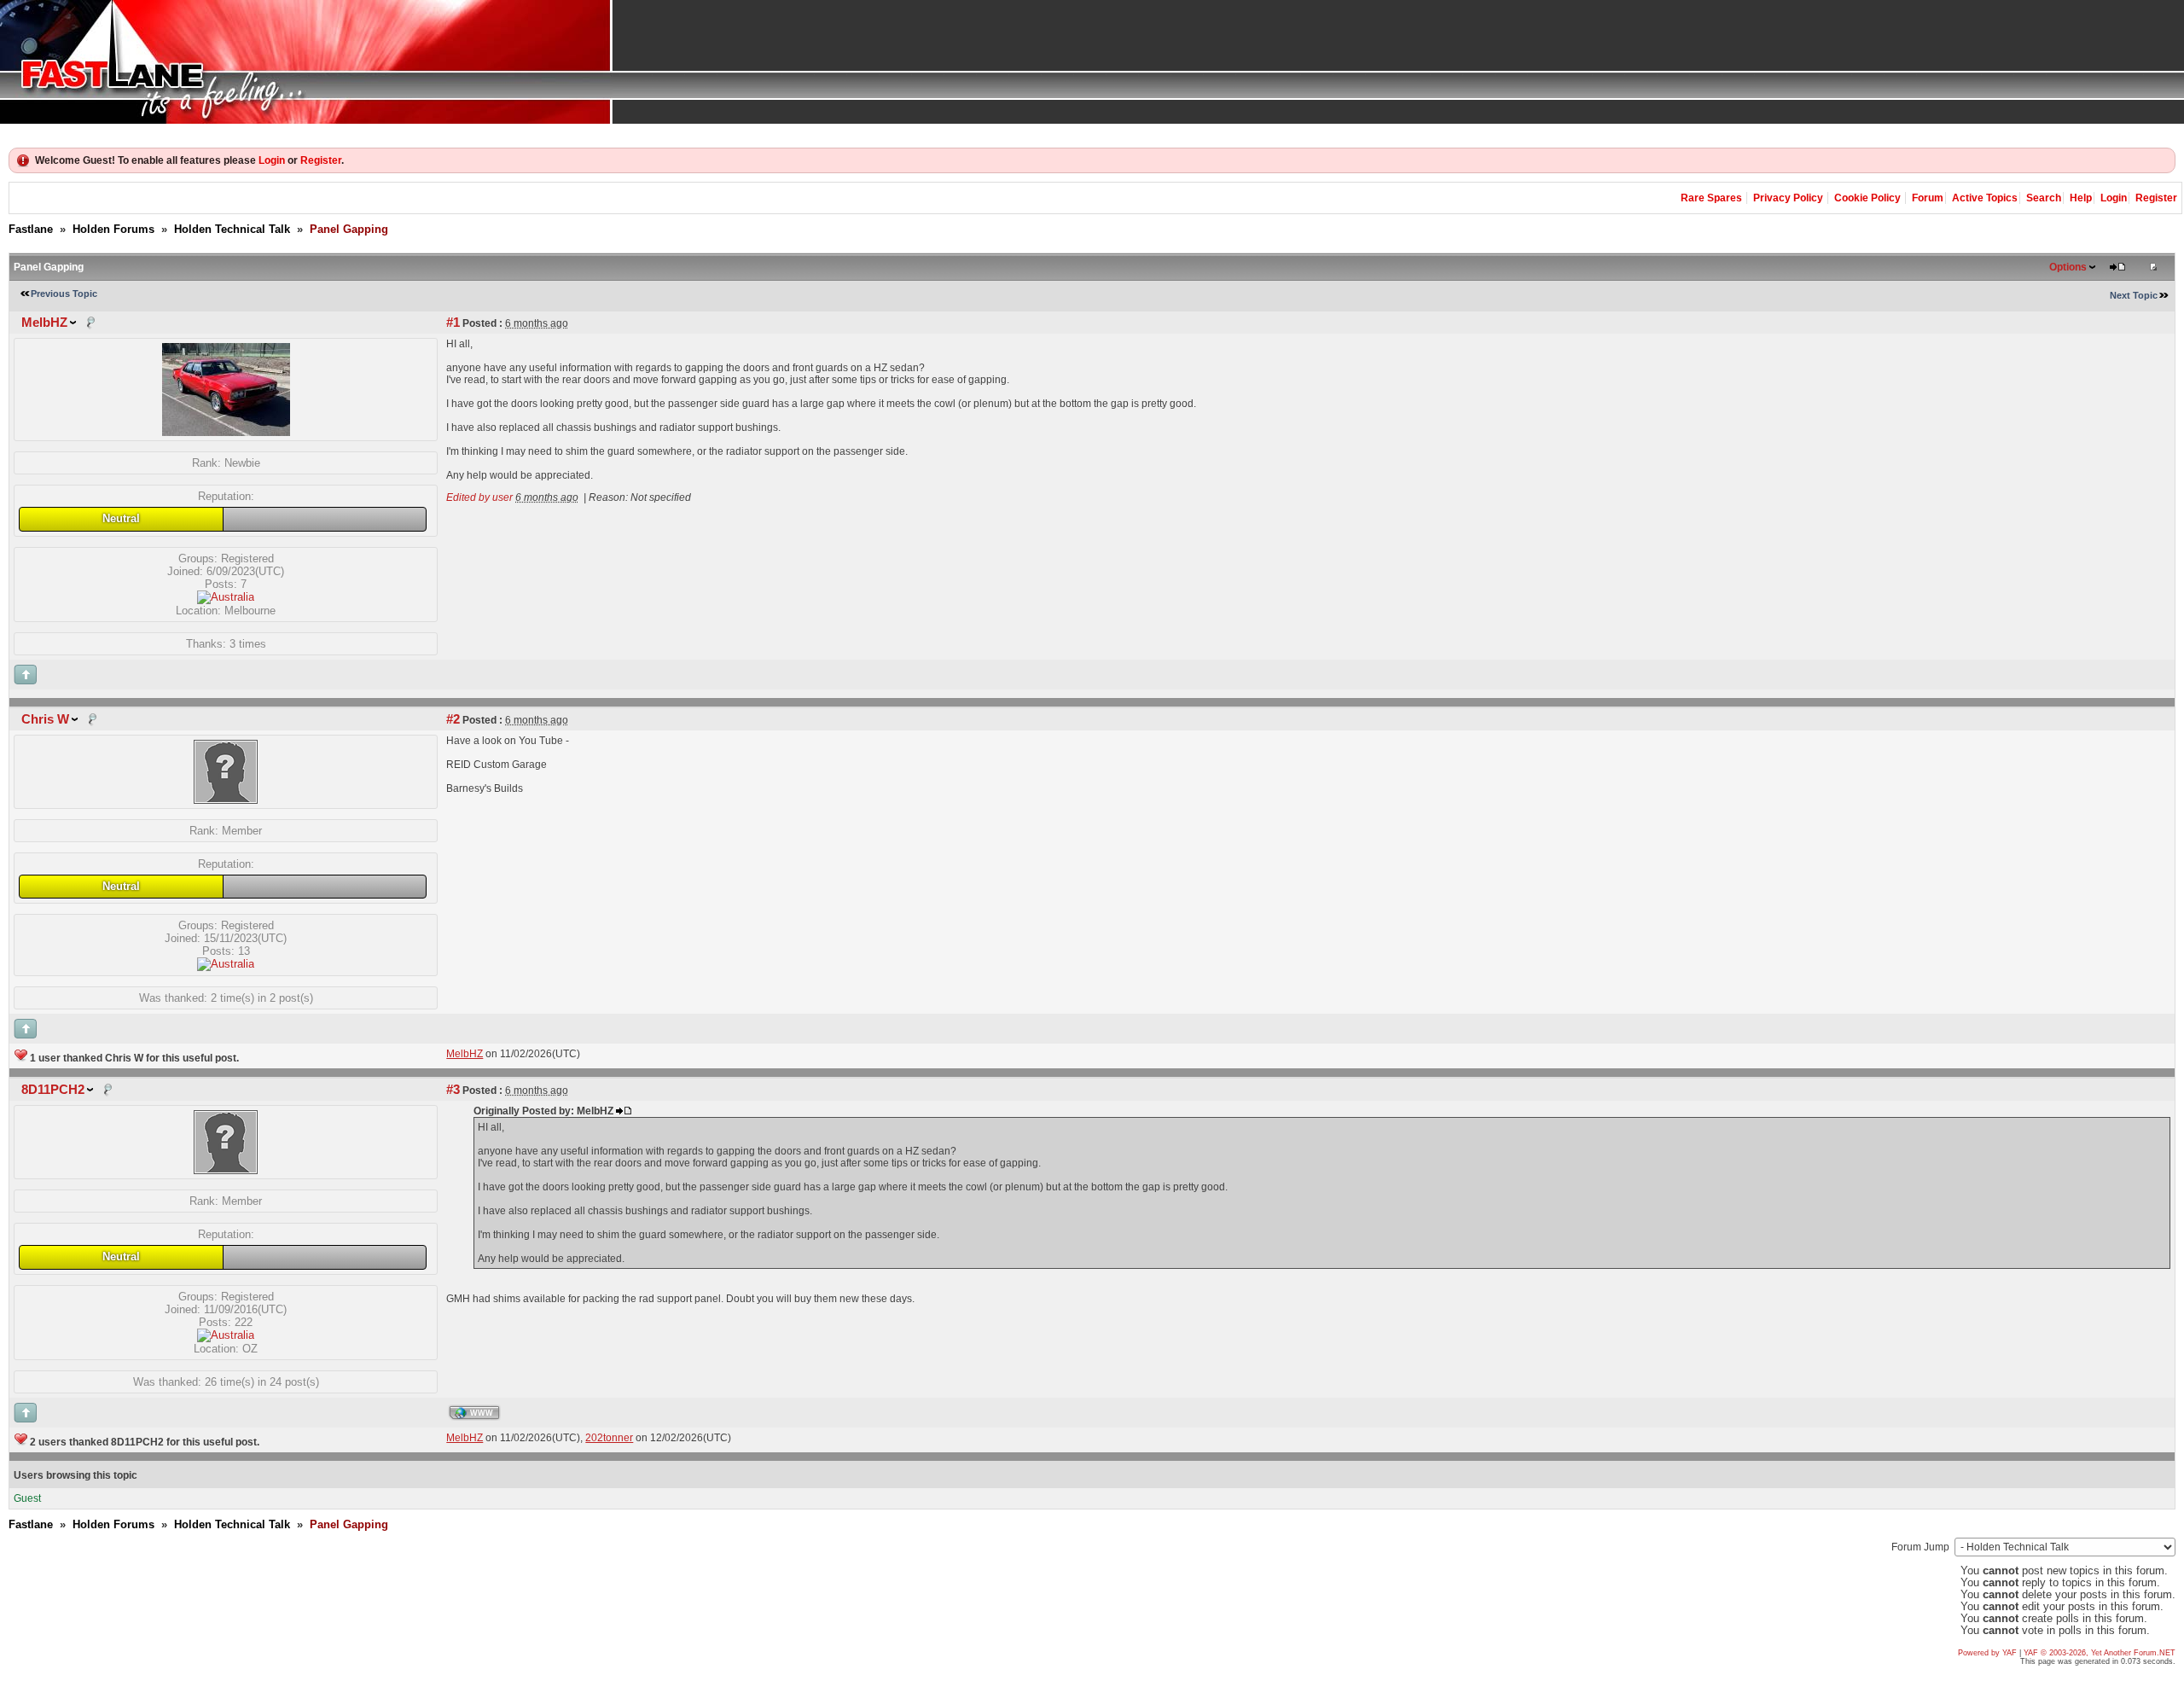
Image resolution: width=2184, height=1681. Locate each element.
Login (272, 160)
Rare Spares (1711, 198)
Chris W (45, 719)
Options (2068, 267)
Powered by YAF (1987, 1653)
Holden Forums (113, 229)
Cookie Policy (1867, 198)
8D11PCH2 (53, 1090)
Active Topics (1985, 198)
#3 (453, 1090)
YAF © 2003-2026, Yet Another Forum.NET (2100, 1653)
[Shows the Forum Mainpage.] (1092, 62)
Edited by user (479, 497)
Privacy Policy (1788, 198)
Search (2044, 198)
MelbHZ (44, 323)
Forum (1928, 198)
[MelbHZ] (226, 432)
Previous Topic (64, 294)
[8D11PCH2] (226, 1170)
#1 (453, 323)
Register (321, 160)
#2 (453, 719)
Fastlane (31, 229)
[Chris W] (226, 800)
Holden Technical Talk (232, 229)
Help (2081, 198)
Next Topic (2134, 295)
